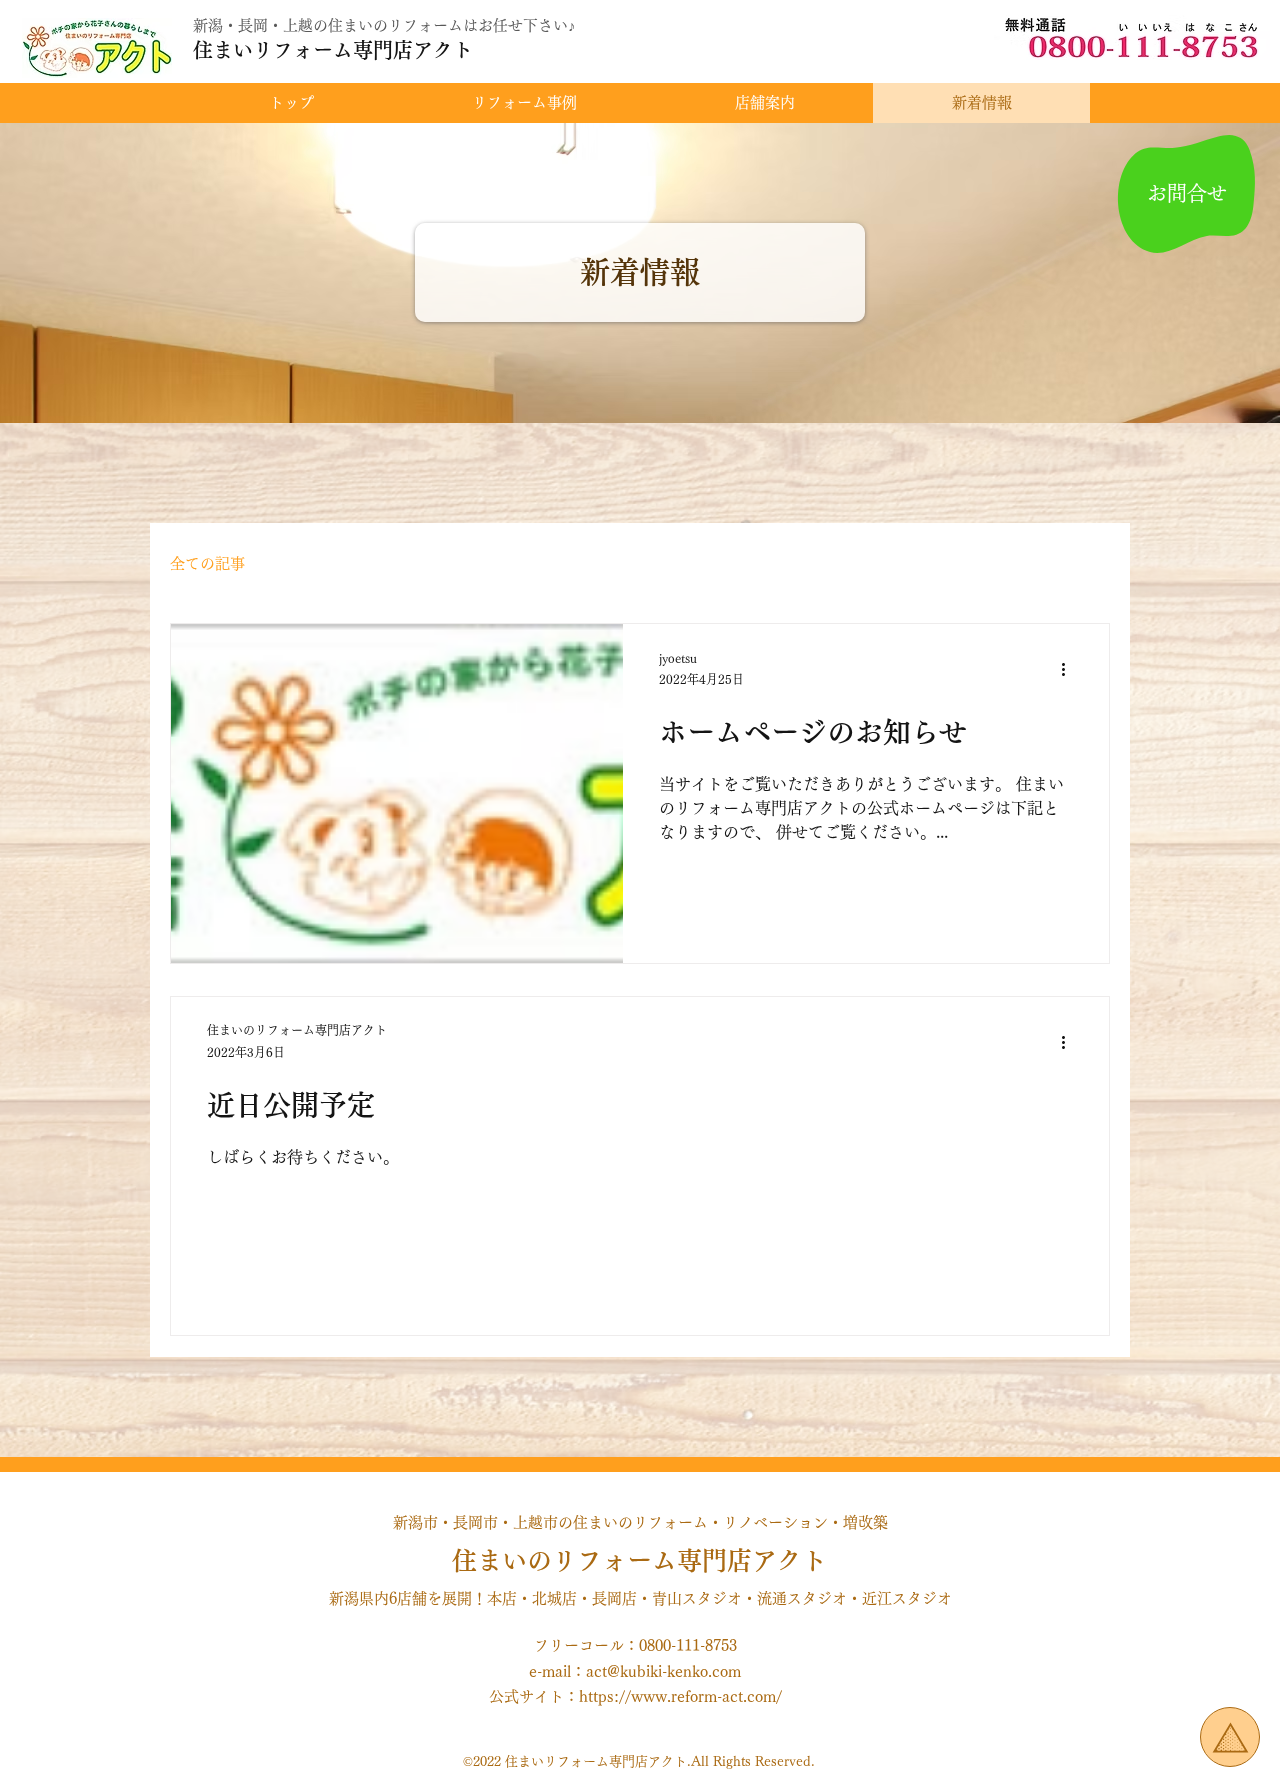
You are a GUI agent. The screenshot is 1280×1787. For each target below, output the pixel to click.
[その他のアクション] (1070, 670)
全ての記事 (207, 563)
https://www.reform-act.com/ (680, 1696)
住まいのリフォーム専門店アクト (639, 1560)
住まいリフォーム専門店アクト (333, 50)
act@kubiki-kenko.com (663, 1671)
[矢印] (1230, 1737)
